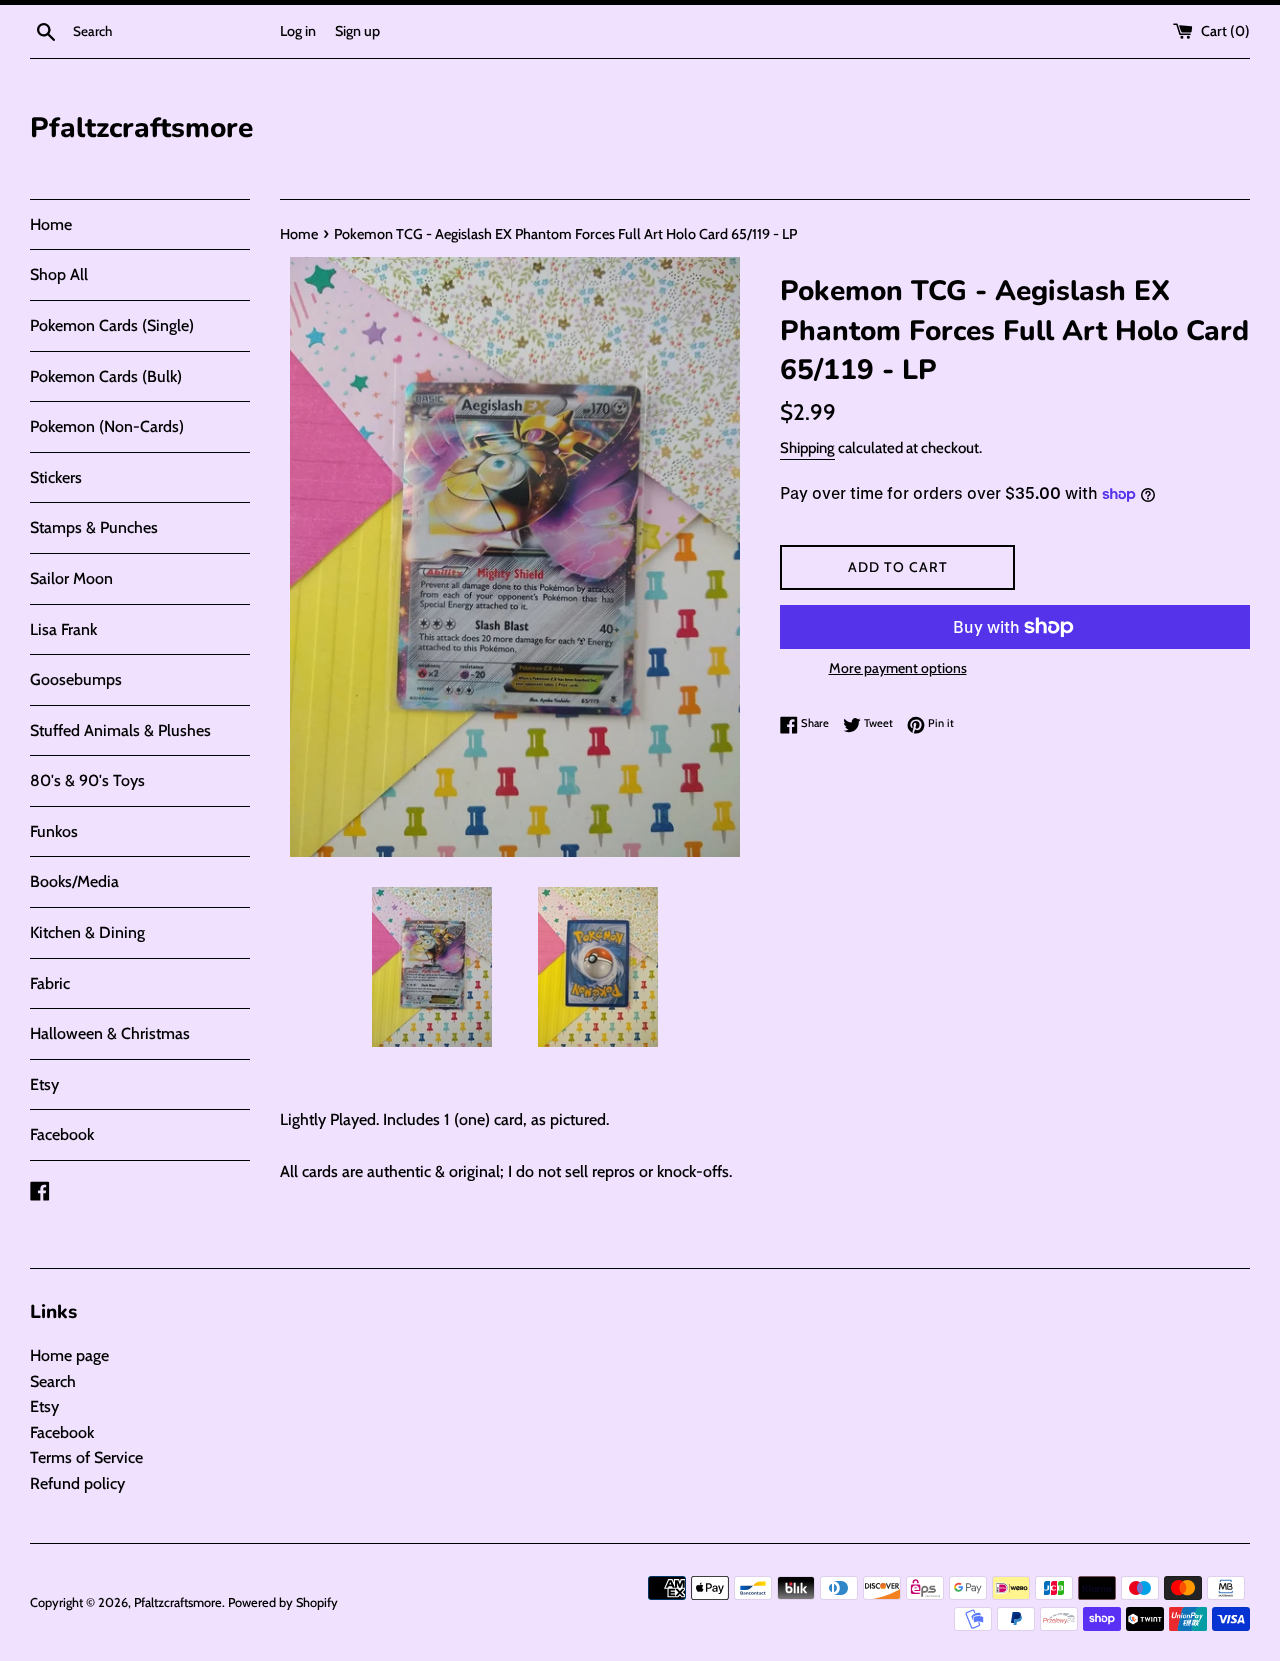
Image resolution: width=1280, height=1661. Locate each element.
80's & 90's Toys (87, 780)
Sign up (357, 31)
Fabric (50, 983)
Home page (69, 1355)
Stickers (56, 477)
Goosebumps (76, 679)
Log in (298, 31)
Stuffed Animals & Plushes (120, 730)
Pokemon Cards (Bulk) (106, 376)
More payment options (898, 668)
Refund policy (77, 1483)
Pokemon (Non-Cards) (107, 426)
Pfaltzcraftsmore (141, 128)
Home (51, 224)
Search (53, 1381)
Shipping (807, 448)
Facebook (62, 1134)
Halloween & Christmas (110, 1033)
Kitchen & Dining (87, 932)
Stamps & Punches (94, 527)
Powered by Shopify (283, 1602)
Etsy (44, 1084)
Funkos (54, 831)
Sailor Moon (71, 578)
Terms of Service (86, 1457)
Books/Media (74, 881)
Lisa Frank (63, 629)
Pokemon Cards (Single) (112, 325)
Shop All (59, 274)
